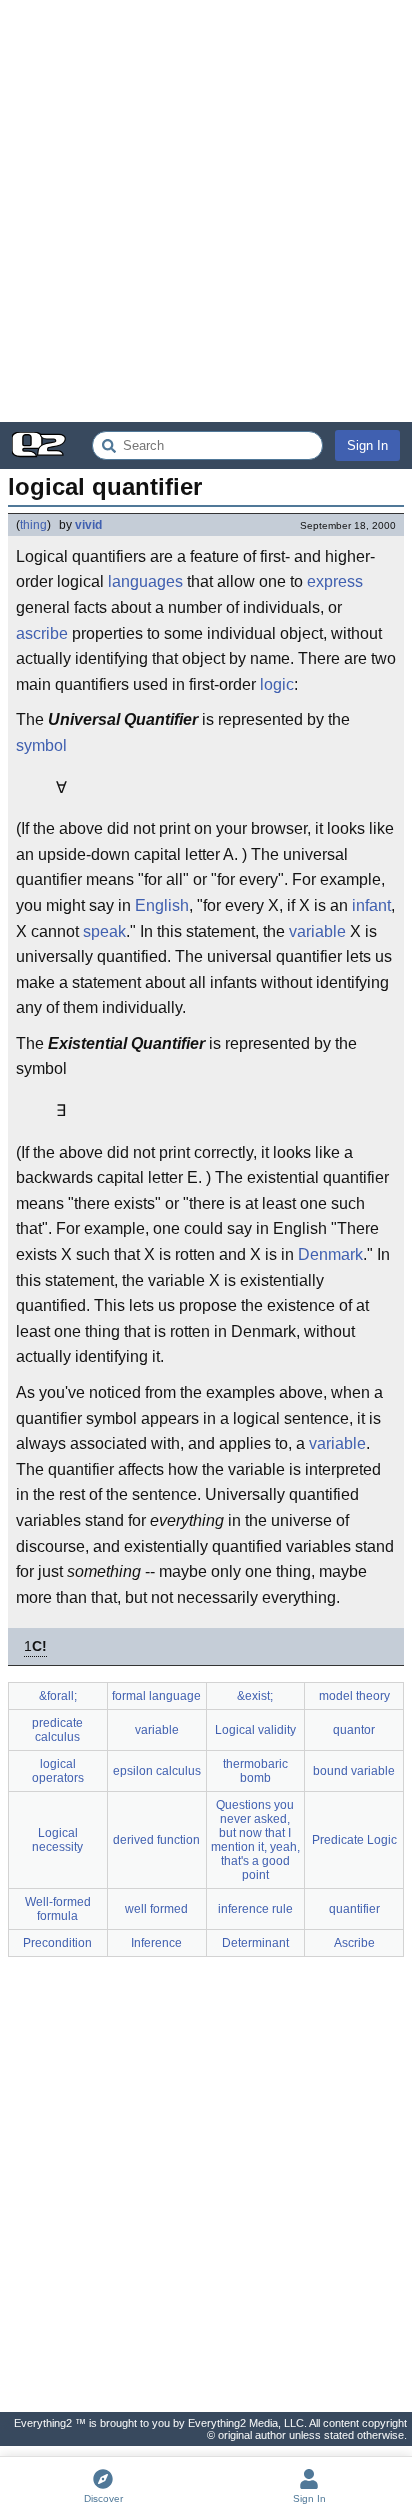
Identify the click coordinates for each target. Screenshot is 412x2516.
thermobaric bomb (255, 1771)
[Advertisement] (206, 211)
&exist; (255, 1696)
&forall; (58, 1696)
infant (371, 905)
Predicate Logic (354, 1840)
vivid (88, 525)
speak (104, 931)
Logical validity (255, 1730)
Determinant (255, 1943)
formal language (156, 1696)
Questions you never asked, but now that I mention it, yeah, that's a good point (255, 1840)
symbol (41, 745)
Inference (156, 1943)
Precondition (57, 1943)
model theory (354, 1696)
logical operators (58, 1771)
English (162, 905)
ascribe (42, 633)
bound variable (354, 1771)
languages (145, 581)
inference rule (255, 1909)
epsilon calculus (157, 1771)
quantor (354, 1730)
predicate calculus (57, 1730)
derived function (156, 1840)
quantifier (354, 1909)
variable (317, 931)
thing (33, 525)
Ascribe (354, 1943)
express (335, 581)
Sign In (367, 445)
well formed (156, 1909)
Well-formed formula (58, 1909)
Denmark (330, 1254)
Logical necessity (57, 1840)
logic (277, 684)
